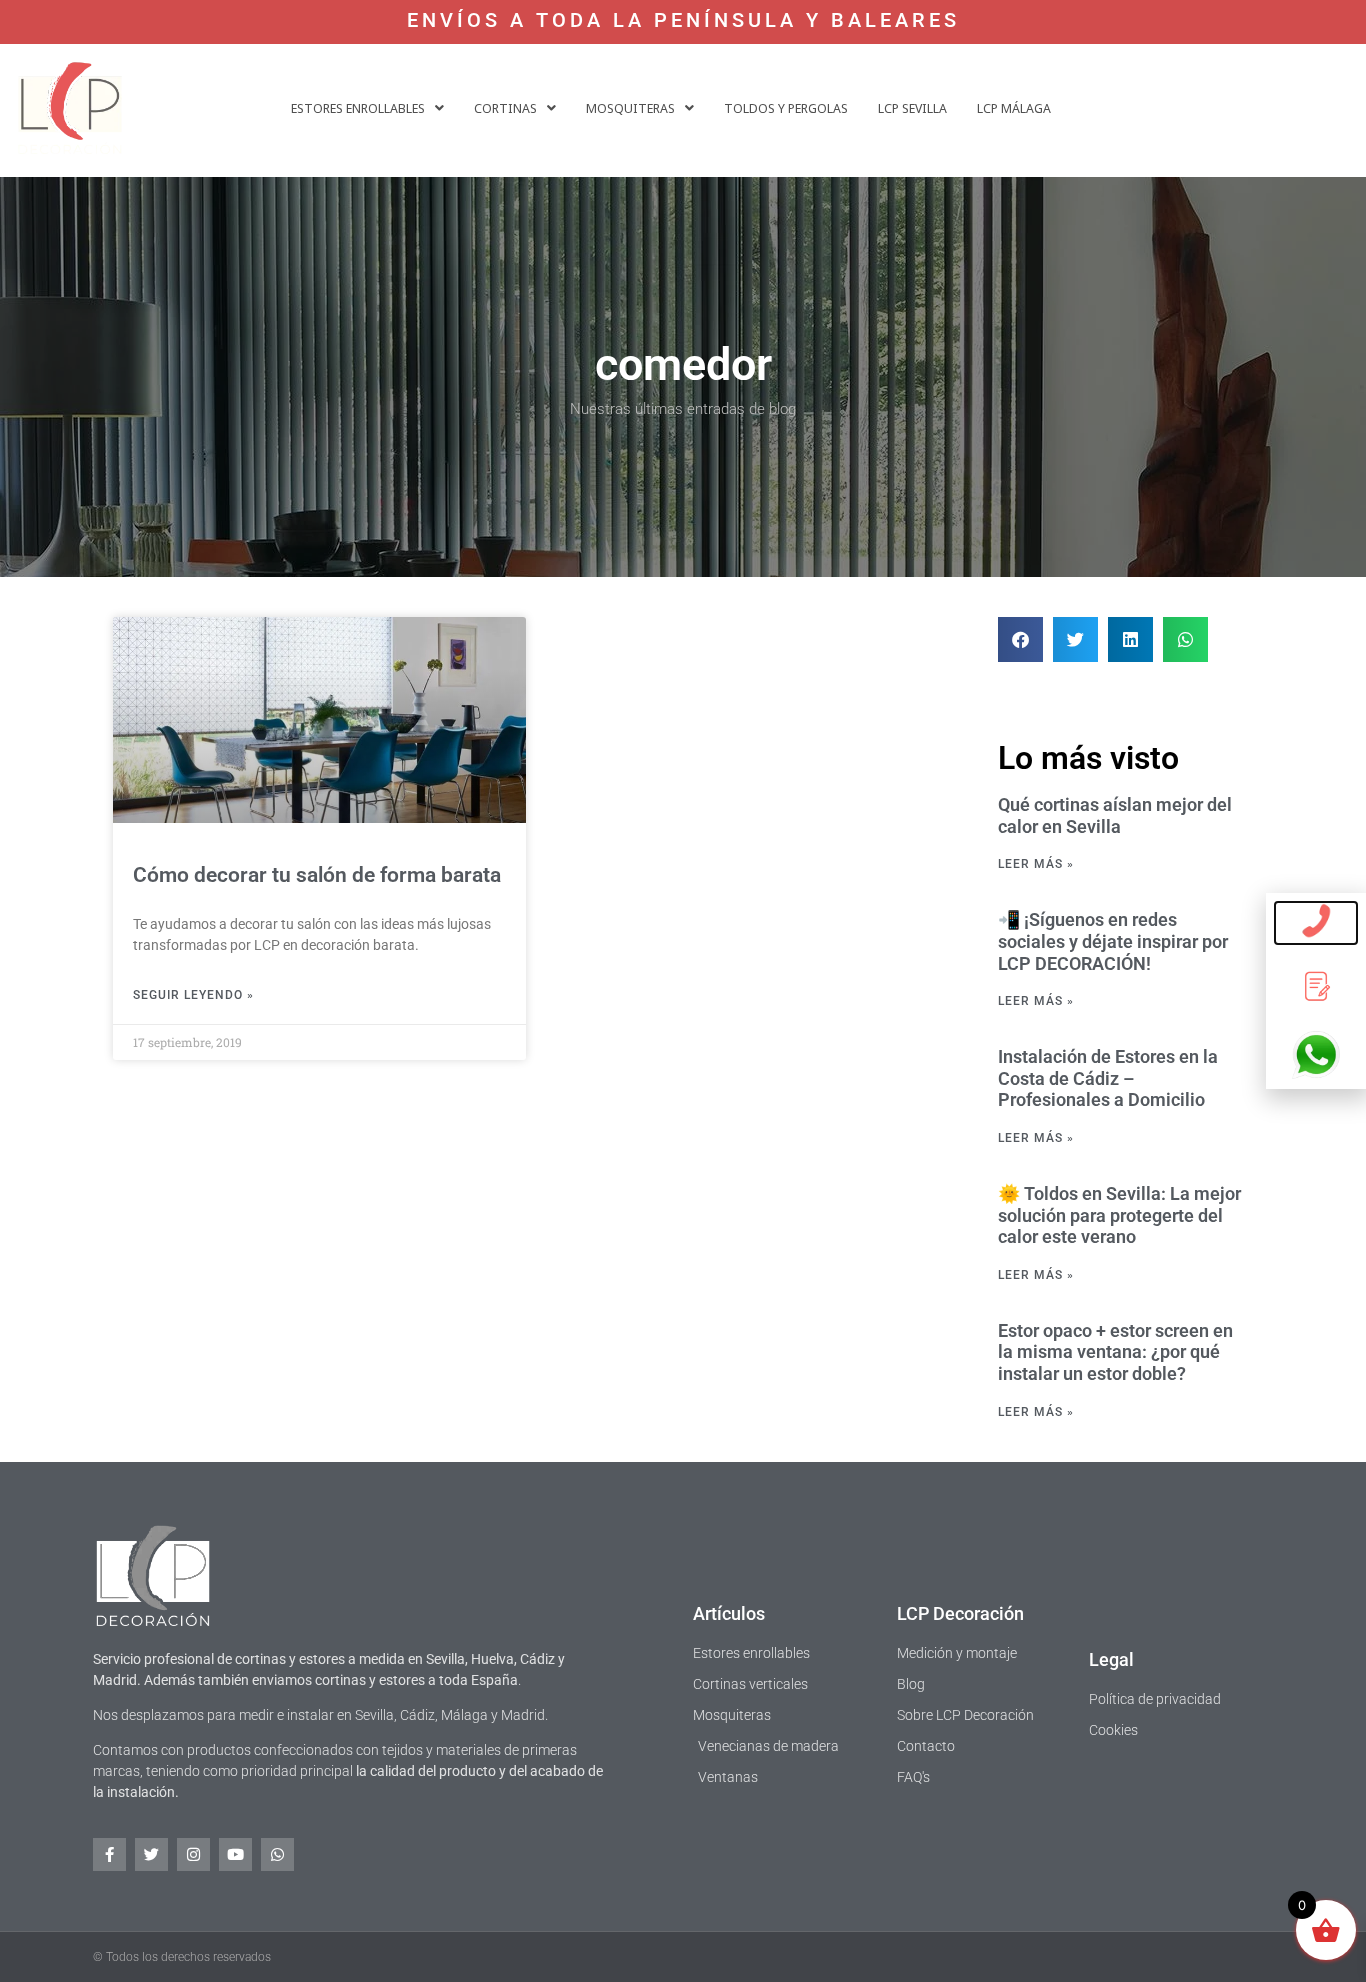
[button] (367, 108)
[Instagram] (193, 1854)
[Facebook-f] (109, 1854)
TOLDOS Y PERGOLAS (786, 108)
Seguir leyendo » (193, 995)
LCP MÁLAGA (1014, 108)
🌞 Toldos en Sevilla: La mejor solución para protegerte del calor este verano (1119, 1215)
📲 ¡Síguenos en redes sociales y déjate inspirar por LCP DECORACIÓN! (1113, 941)
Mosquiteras (630, 108)
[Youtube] (235, 1854)
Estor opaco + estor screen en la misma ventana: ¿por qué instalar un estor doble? (1115, 1352)
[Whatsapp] (277, 1854)
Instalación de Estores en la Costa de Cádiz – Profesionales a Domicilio (1108, 1078)
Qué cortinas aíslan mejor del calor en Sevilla (1115, 815)
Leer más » (1036, 864)
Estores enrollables (358, 108)
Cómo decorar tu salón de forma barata (317, 875)
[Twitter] (151, 1854)
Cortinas (505, 108)
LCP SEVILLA (912, 108)
